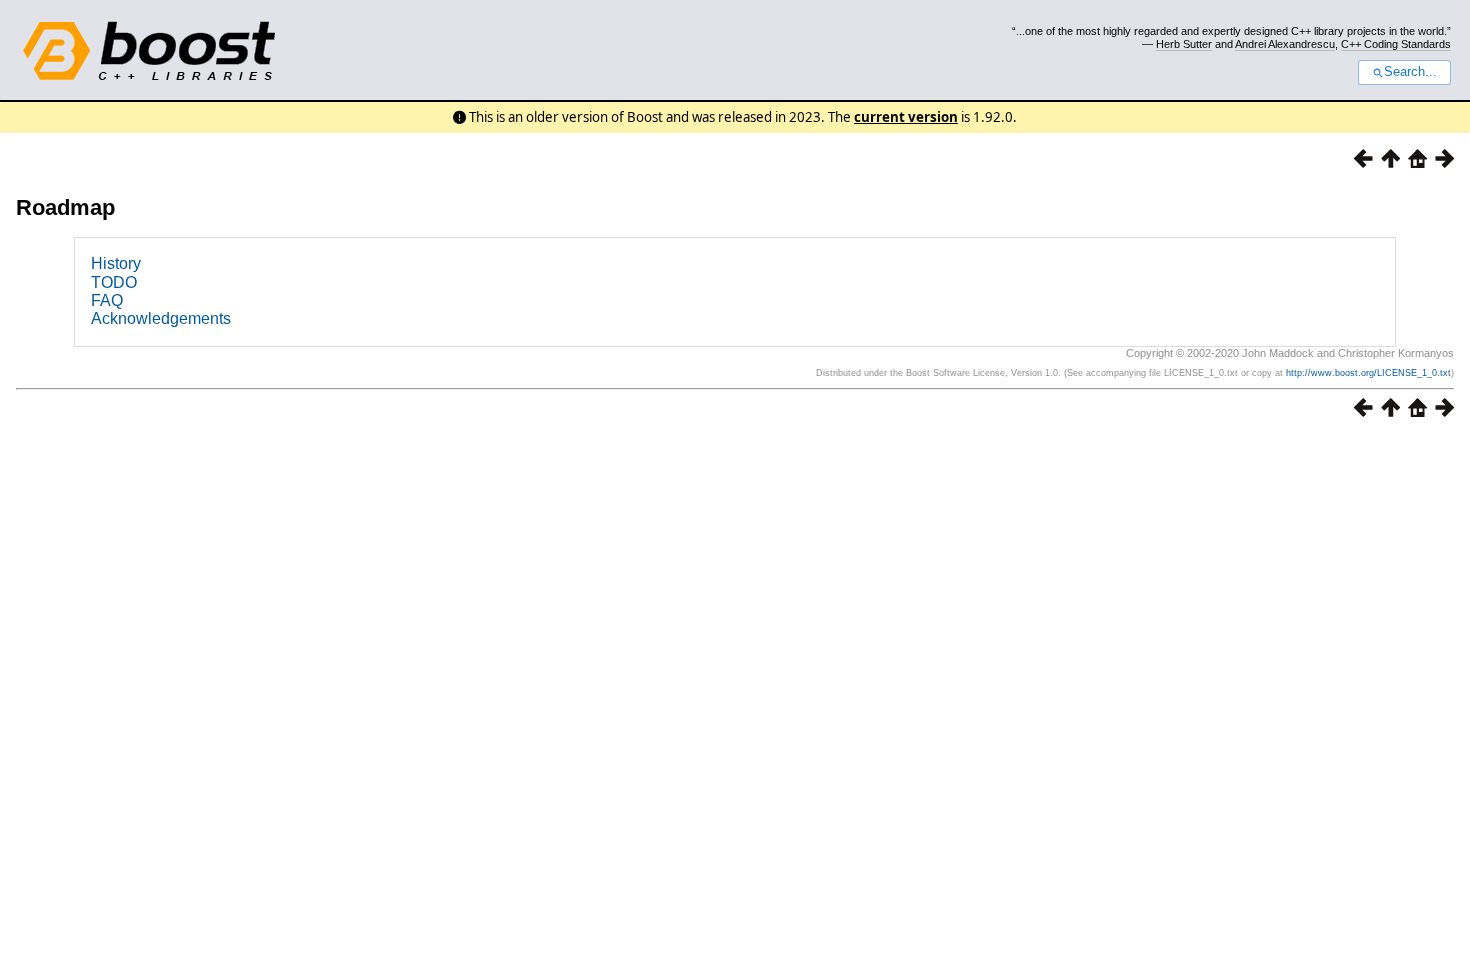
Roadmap (65, 207)
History (116, 263)
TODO (114, 282)
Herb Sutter (1184, 44)
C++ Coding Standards (1396, 44)
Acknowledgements (161, 318)
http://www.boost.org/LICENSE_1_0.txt (1368, 373)
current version (906, 117)
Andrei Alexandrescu (1285, 44)
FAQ (107, 300)
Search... (1410, 72)
